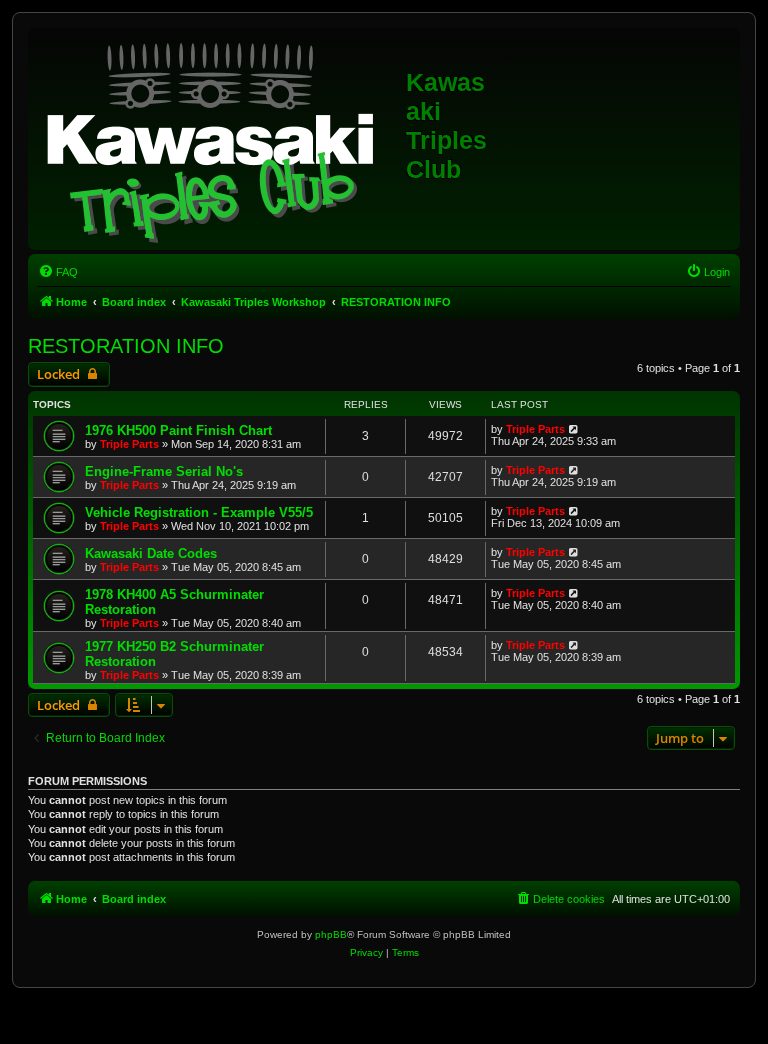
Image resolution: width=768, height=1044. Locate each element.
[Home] (219, 139)
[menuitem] (58, 272)
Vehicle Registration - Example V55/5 (199, 512)
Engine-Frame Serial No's (164, 471)
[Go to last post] (574, 429)
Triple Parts (129, 444)
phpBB (331, 934)
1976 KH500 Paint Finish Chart (178, 430)
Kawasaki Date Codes (151, 553)
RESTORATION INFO (126, 346)
